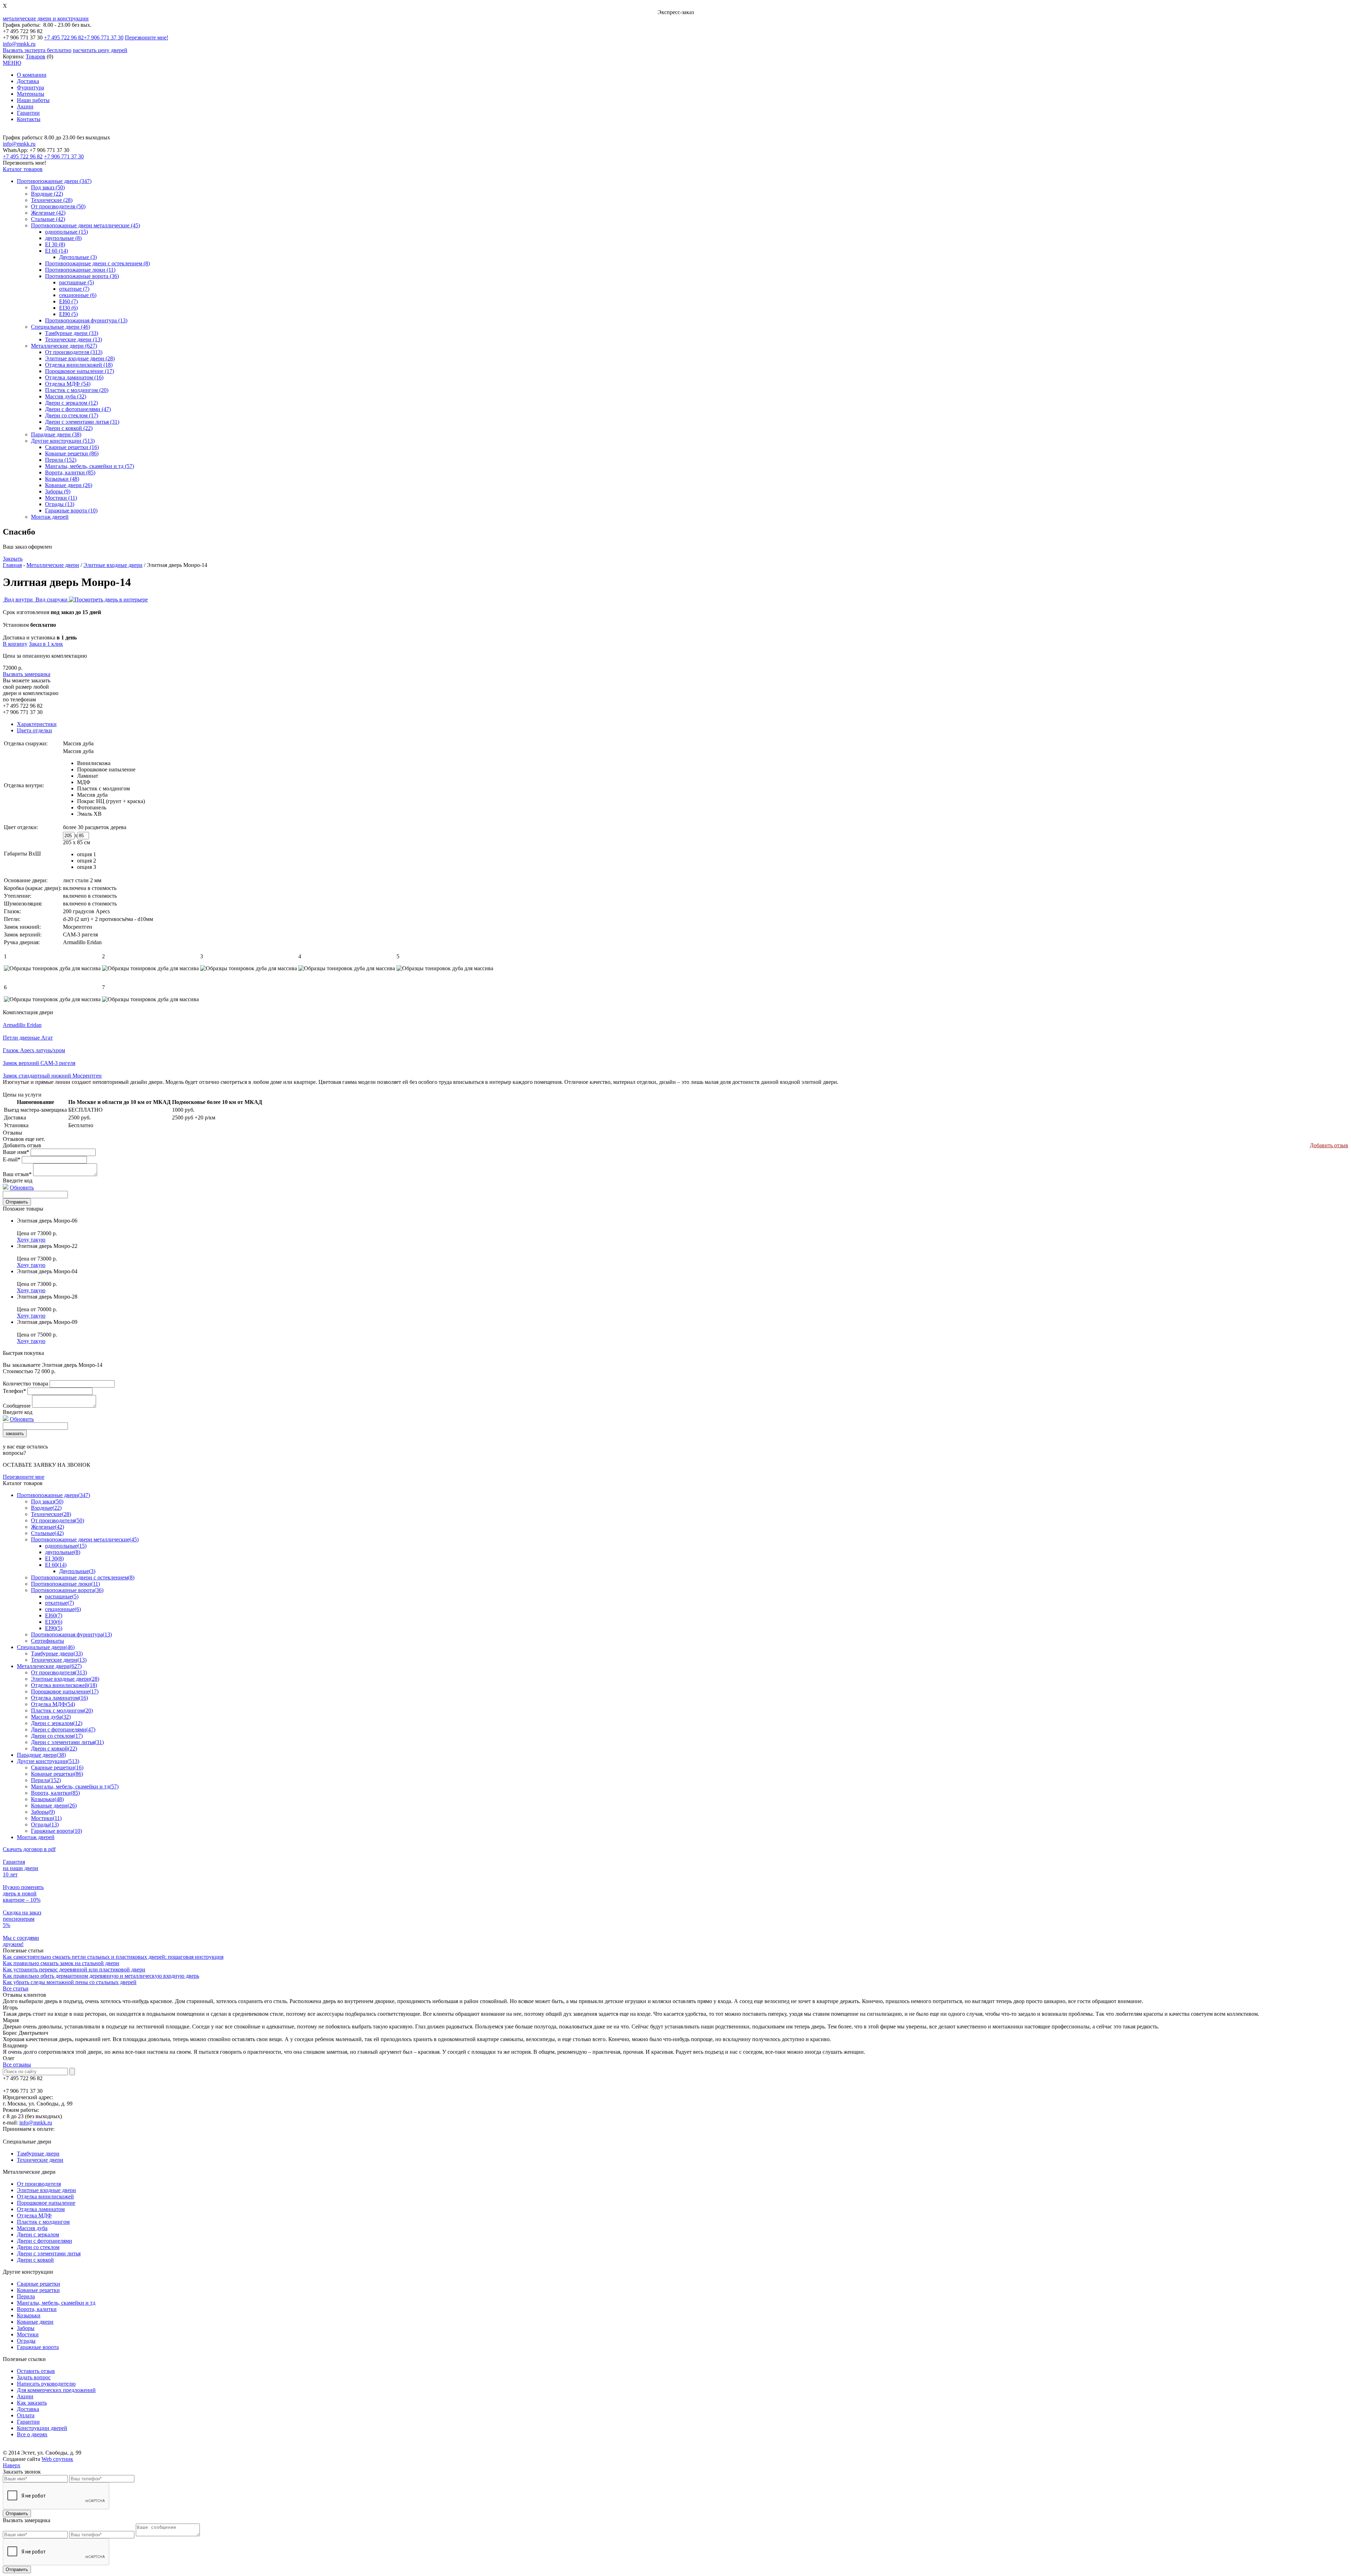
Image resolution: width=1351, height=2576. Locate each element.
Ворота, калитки (37, 2309)
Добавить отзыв (1329, 1145)
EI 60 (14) (56, 251)
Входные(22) (46, 1508)
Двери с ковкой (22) (69, 428)
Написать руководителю (46, 2384)
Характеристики (37, 724)
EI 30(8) (54, 1558)
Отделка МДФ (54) (68, 384)
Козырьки (29, 2315)
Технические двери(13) (59, 1660)
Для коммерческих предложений (56, 2390)
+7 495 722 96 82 (64, 37)
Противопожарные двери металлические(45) (85, 1539)
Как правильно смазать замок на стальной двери (61, 1963)
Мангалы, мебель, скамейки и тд (56, 2303)
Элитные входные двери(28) (65, 1679)
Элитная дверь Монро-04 (47, 1271)
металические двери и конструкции (46, 18)
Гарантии (28, 113)
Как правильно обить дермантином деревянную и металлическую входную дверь (101, 1976)
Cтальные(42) (47, 1533)
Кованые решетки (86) (72, 453)
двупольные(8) (63, 1552)
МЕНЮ (12, 63)
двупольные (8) (63, 238)
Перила (26, 2296)
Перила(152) (46, 1780)
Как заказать (32, 2403)
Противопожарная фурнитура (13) (86, 320)
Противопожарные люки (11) (80, 270)
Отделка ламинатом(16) (59, 1698)
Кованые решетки (38, 2290)
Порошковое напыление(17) (65, 1691)
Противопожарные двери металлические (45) (85, 225)
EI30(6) (54, 1622)
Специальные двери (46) (61, 327)
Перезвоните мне (24, 1477)
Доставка (28, 81)
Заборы (26, 2328)
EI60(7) (54, 1615)
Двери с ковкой (35, 2260)
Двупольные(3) (77, 1571)
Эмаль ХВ (89, 814)
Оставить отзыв (36, 2371)
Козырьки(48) (47, 1799)
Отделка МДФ (34, 2215)
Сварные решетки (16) (72, 447)
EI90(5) (54, 1628)
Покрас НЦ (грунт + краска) (111, 801)
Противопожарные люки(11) (65, 1584)
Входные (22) (47, 194)
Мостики (28, 2334)
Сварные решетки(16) (57, 1767)
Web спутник (57, 2459)
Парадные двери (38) (56, 434)
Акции (25, 106)
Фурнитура (30, 87)
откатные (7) (74, 289)
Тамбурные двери (38, 2154)
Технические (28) (52, 200)
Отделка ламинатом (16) (74, 377)
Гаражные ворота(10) (56, 1831)
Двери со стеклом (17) (72, 415)
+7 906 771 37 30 (104, 37)
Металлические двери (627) (64, 346)
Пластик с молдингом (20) (77, 390)
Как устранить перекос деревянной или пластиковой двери (74, 1969)
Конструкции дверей (42, 2428)
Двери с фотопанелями (45, 2241)
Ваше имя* (16, 1152)
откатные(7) (59, 1603)
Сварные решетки (39, 2284)
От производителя (39, 2184)
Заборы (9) (58, 491)
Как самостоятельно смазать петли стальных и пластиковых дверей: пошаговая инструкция (113, 1957)
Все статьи (16, 1988)
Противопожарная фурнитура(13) (71, 1634)
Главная (12, 565)
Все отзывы (17, 2064)
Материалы (31, 94)
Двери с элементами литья (49, 2253)
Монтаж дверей (50, 517)
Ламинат (88, 776)
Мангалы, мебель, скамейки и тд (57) (90, 466)
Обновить (22, 1188)
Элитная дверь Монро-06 (47, 1221)
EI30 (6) (68, 308)
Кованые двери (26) (69, 485)
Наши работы (33, 100)
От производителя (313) (74, 352)
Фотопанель (92, 807)
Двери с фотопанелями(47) (63, 1729)
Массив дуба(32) (51, 1717)
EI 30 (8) (55, 244)
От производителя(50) (58, 1520)
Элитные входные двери (113, 565)
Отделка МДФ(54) (53, 1704)
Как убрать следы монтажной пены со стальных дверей (70, 1982)
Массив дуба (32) (66, 396)
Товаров (36, 56)
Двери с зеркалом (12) (71, 403)
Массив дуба (92, 795)
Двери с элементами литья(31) (67, 1742)
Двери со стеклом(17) (57, 1736)
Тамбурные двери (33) (72, 333)
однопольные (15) (66, 232)
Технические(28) (51, 1514)
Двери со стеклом (38, 2247)
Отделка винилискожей (45, 2196)
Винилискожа (94, 763)
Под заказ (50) (48, 187)
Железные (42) (48, 213)
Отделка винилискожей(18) (64, 1685)
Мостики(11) (46, 1818)
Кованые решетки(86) (57, 1774)
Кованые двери (35, 2322)
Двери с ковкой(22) (54, 1748)
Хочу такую (31, 1240)
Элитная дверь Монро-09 (47, 1322)
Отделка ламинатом (41, 2209)
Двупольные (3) (78, 257)
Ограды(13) (45, 1824)
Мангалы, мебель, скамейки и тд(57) (75, 1786)
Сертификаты (47, 1641)
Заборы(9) (43, 1812)
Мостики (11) (61, 498)
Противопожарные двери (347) (54, 181)
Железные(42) (47, 1527)
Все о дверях (32, 2434)
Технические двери (40, 2160)
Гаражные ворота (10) (71, 510)
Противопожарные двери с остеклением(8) (83, 1577)
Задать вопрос (34, 2377)
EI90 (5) (68, 314)
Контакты (29, 119)
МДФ (84, 782)
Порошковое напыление (106, 769)
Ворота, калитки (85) (70, 472)
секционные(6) (63, 1609)
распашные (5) (77, 282)
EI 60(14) (56, 1565)
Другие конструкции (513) (63, 441)
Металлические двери (53, 565)
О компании (32, 75)
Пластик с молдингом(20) (62, 1710)
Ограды (26, 2341)
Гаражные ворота (38, 2347)
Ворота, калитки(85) (55, 1793)
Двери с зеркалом (38, 2234)
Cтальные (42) (48, 219)
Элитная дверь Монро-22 (47, 1246)
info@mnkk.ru (19, 44)
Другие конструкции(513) (48, 1761)
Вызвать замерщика (27, 674)
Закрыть (13, 559)
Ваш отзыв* (17, 1174)
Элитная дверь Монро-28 (47, 1297)
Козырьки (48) (62, 479)
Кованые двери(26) (54, 1805)
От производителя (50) (58, 206)
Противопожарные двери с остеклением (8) (97, 263)
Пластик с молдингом (103, 788)
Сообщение (17, 1406)
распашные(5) (62, 1596)
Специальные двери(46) (46, 1647)
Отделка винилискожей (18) (79, 365)
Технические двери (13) (74, 339)
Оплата (26, 2415)
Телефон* (14, 1391)
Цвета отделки (34, 730)
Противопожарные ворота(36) (67, 1590)
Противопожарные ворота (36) (82, 276)
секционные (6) (78, 295)
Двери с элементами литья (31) (82, 422)
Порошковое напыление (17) (80, 371)
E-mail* (12, 1159)
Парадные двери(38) (41, 1755)
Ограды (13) (60, 504)
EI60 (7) (68, 301)
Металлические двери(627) (49, 1666)
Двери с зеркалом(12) (57, 1723)
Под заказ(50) (47, 1501)
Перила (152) (61, 460)
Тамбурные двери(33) (57, 1653)
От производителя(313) (59, 1672)
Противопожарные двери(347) (53, 1495)
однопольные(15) (66, 1546)
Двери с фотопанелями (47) (78, 409)
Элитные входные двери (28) (80, 358)
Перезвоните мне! (147, 37)
